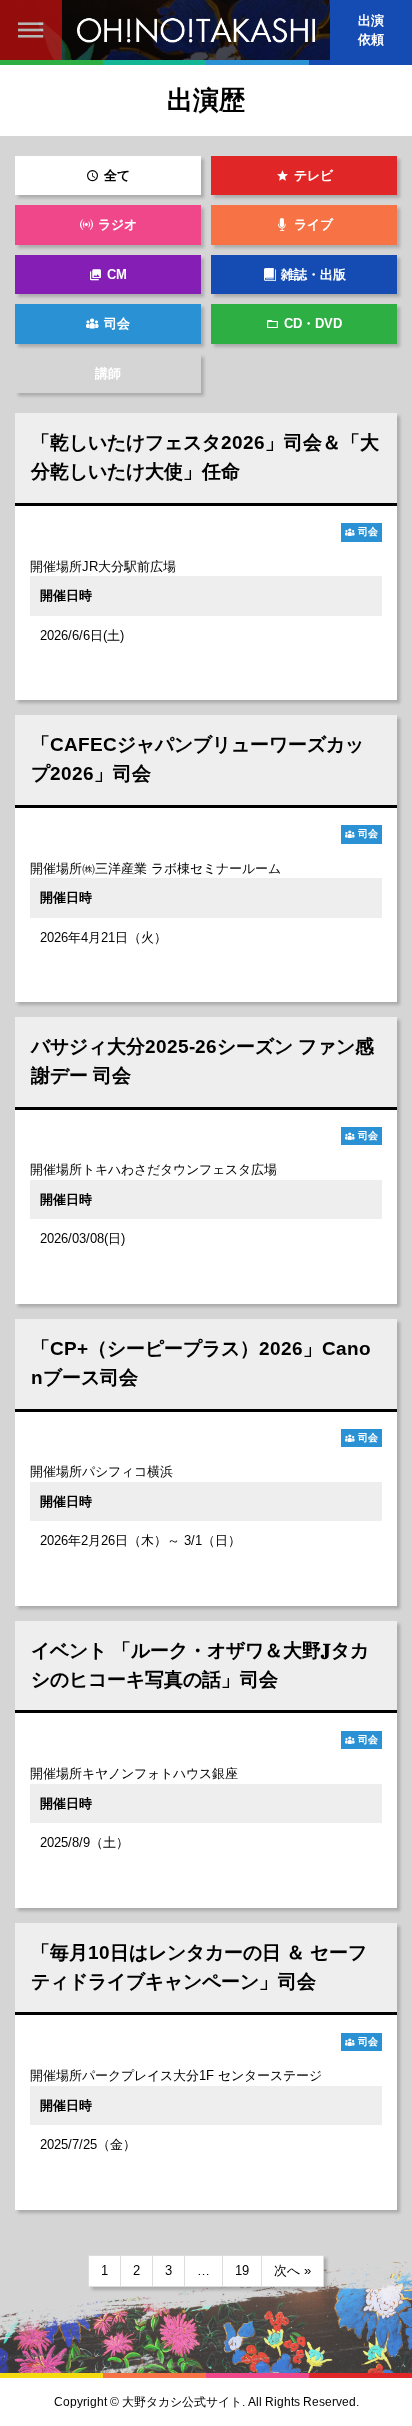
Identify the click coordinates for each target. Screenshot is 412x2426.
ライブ (313, 224)
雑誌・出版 (313, 274)
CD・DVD (313, 323)
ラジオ (117, 224)
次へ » (292, 2270)
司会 (117, 323)
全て (117, 175)
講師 (108, 373)
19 (242, 2270)
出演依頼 (371, 30)
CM (117, 274)
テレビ (313, 175)
